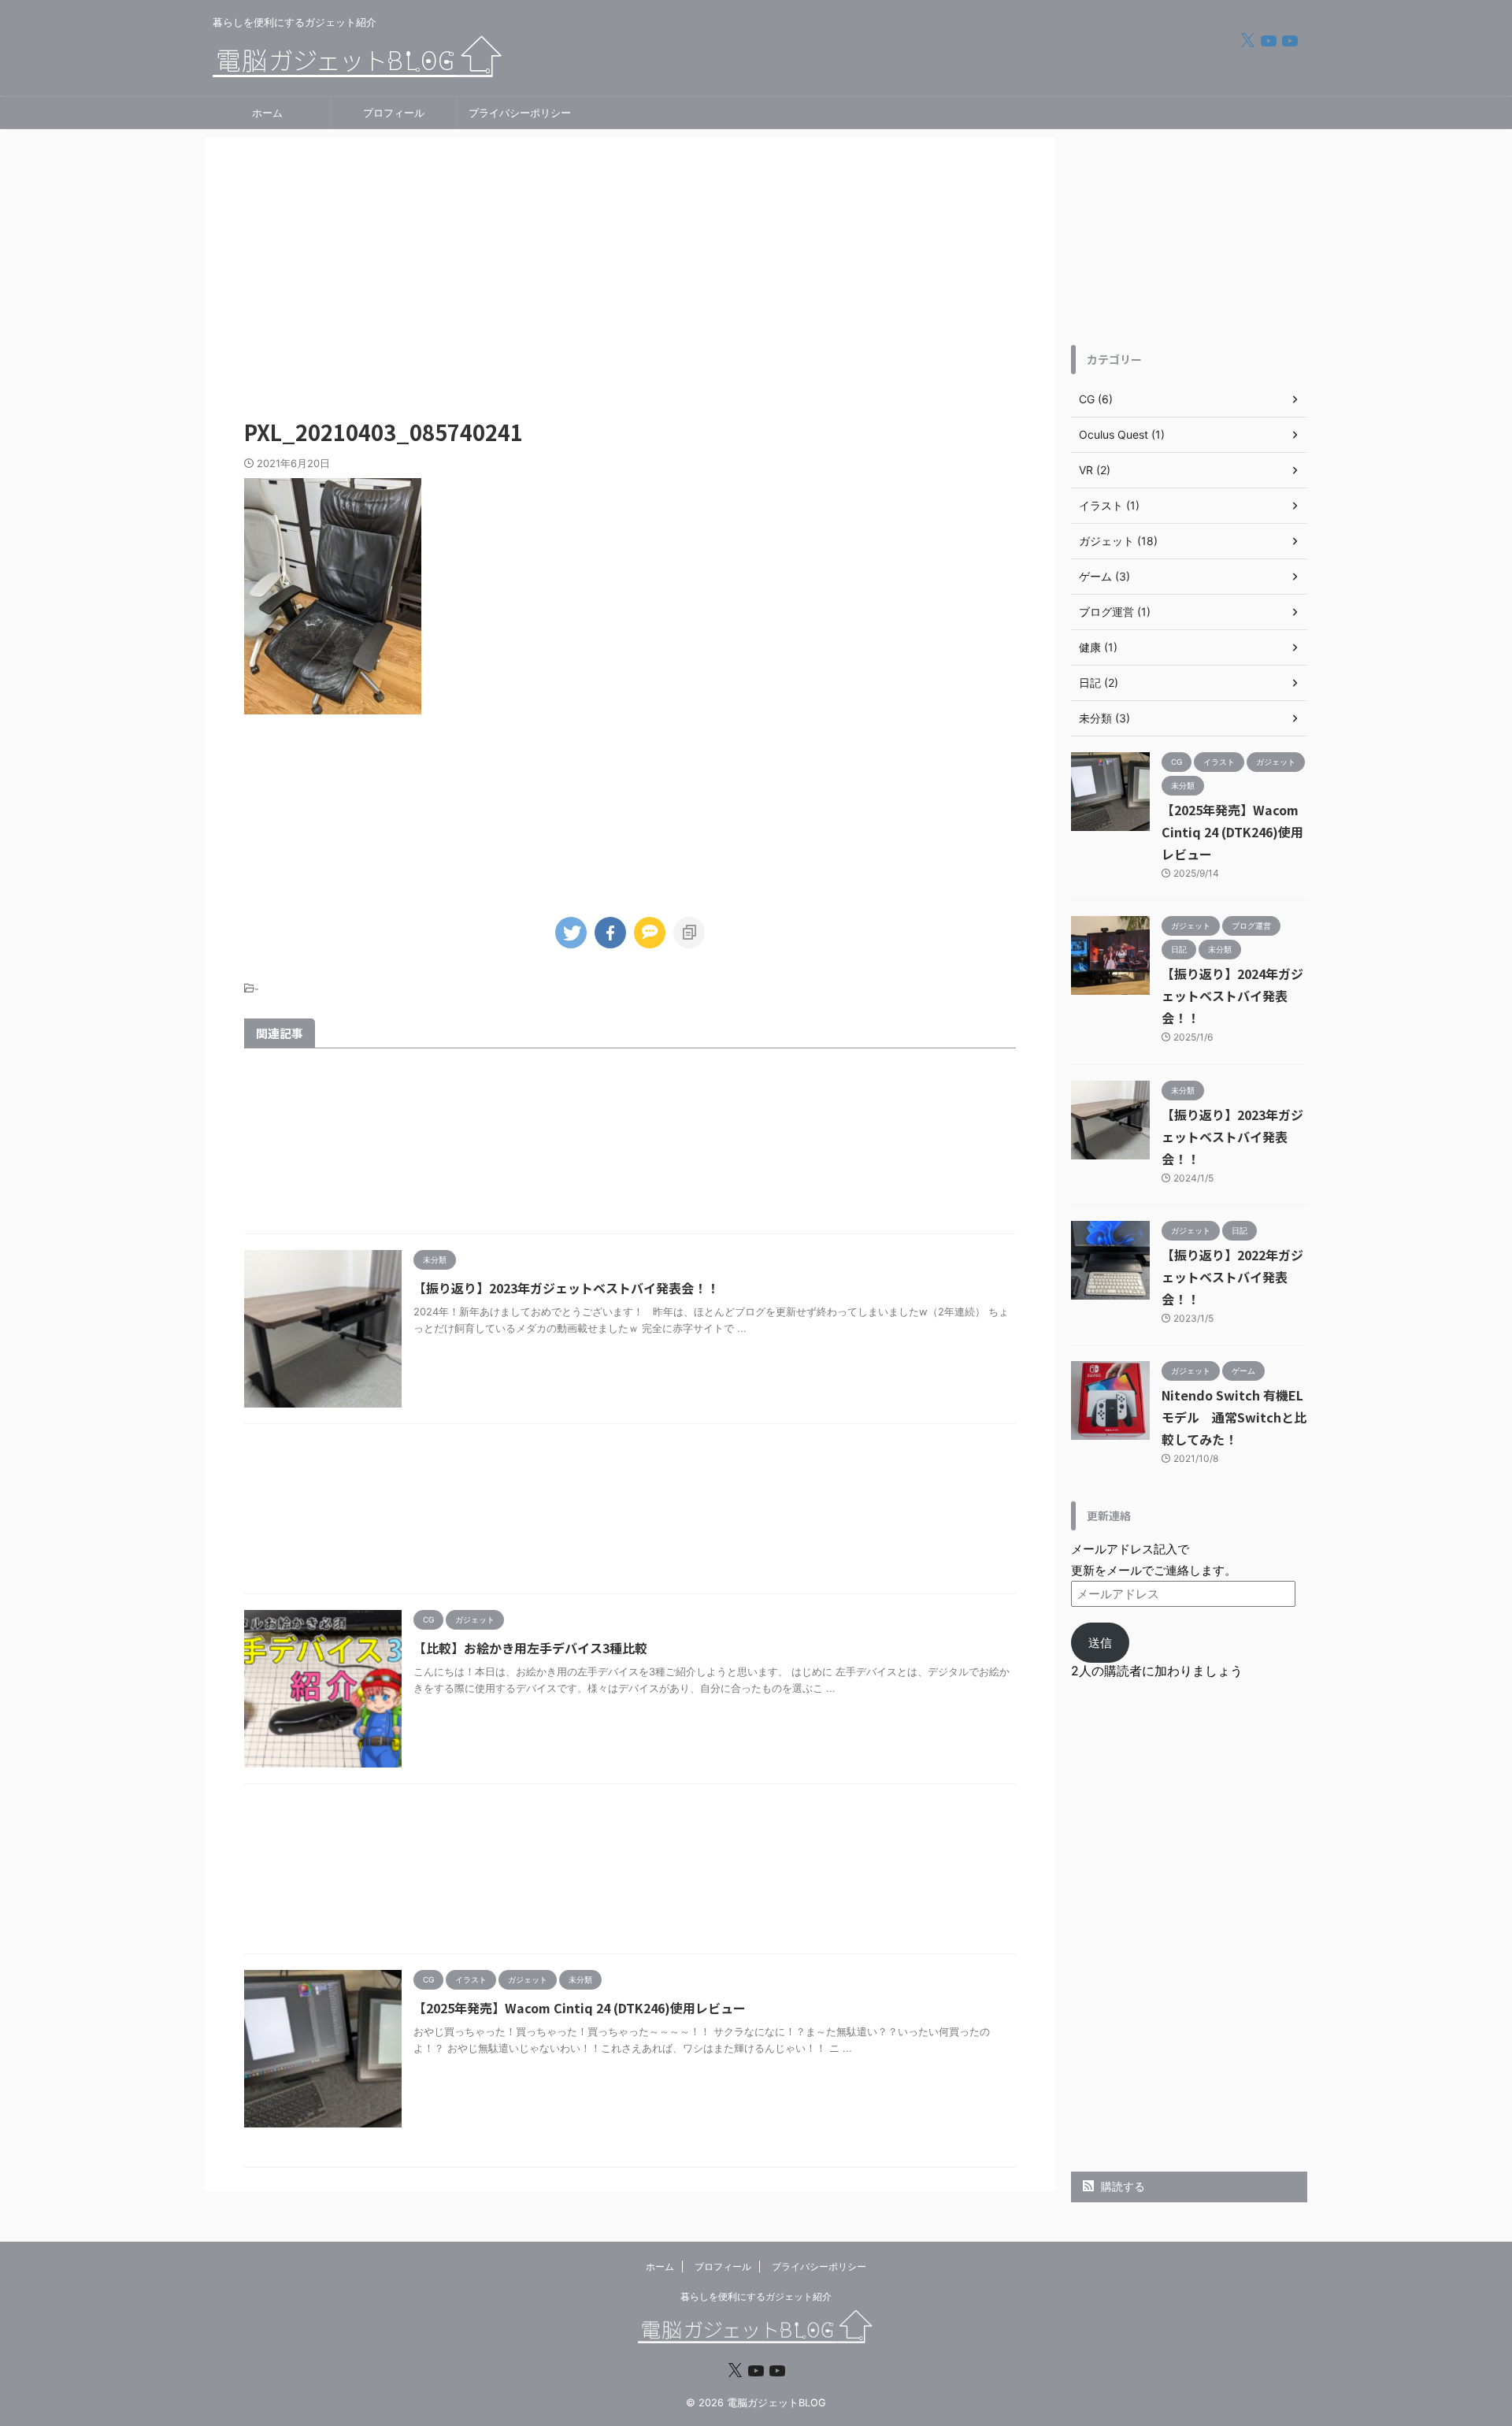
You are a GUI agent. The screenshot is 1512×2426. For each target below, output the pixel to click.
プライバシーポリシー (520, 113)
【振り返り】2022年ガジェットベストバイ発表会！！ (1232, 1277)
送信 (1100, 1643)
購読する (1121, 2186)
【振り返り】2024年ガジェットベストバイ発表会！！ (1232, 996)
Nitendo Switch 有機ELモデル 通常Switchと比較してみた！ (1234, 1417)
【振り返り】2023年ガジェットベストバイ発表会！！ (566, 1288)
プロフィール (394, 113)
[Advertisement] (630, 271)
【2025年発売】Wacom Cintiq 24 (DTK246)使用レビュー (580, 2008)
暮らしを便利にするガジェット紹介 (756, 2296)
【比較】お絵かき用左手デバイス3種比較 (530, 1648)
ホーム (267, 113)
